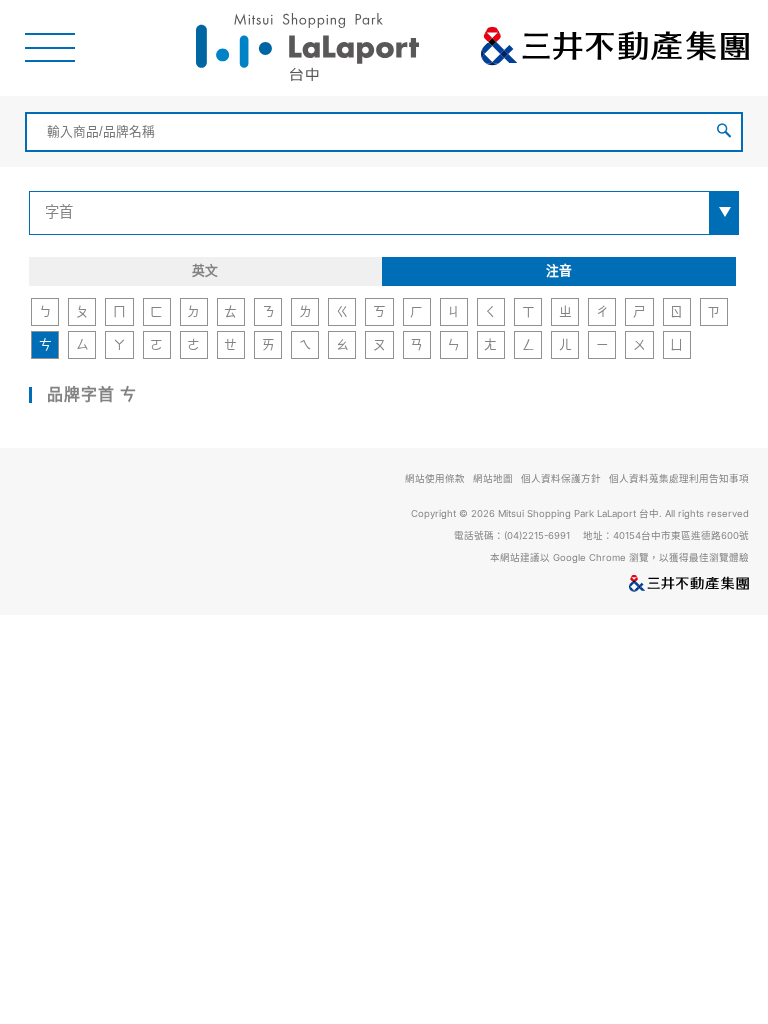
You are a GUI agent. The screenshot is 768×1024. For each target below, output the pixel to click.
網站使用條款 (435, 478)
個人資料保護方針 (561, 478)
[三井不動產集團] (384, 585)
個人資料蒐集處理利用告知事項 (679, 479)
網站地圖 (493, 479)
